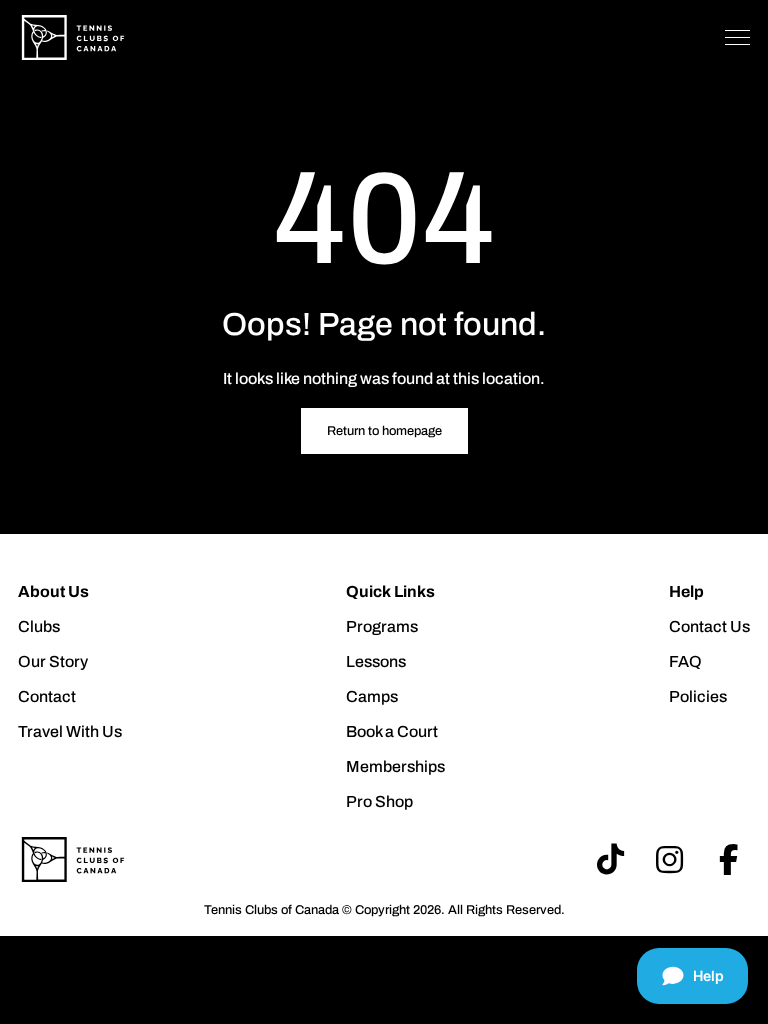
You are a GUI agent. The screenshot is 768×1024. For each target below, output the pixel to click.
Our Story (53, 661)
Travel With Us (70, 731)
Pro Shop (379, 801)
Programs (382, 626)
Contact (47, 696)
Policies (698, 696)
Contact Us (709, 626)
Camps (372, 696)
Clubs (39, 626)
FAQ (685, 661)
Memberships (395, 766)
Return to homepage (384, 431)
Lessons (376, 661)
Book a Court (392, 731)
